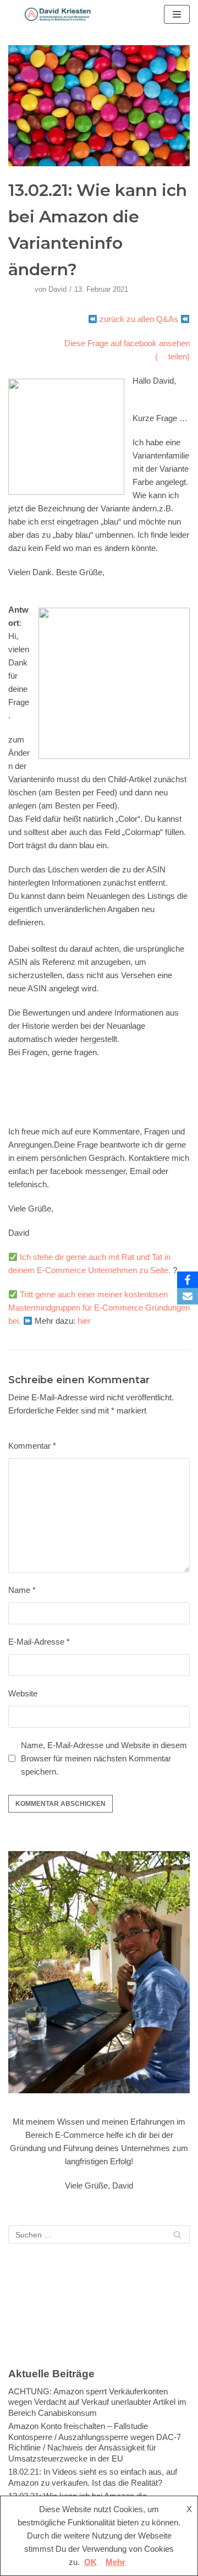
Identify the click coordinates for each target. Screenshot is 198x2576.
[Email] (188, 1296)
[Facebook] (188, 1280)
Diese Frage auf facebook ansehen (127, 343)
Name (22, 1590)
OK (90, 2562)
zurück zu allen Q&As (139, 319)
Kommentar (32, 1446)
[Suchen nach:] (99, 2234)
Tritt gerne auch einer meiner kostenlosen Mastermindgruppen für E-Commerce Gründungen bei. (99, 1308)
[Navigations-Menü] (177, 14)
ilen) (182, 356)
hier (84, 1321)
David (57, 289)
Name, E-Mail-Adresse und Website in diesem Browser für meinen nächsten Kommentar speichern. (104, 1758)
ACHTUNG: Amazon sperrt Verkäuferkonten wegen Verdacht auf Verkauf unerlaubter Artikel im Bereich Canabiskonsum (97, 2402)
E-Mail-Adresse (39, 1642)
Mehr (116, 2562)
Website (23, 1693)
